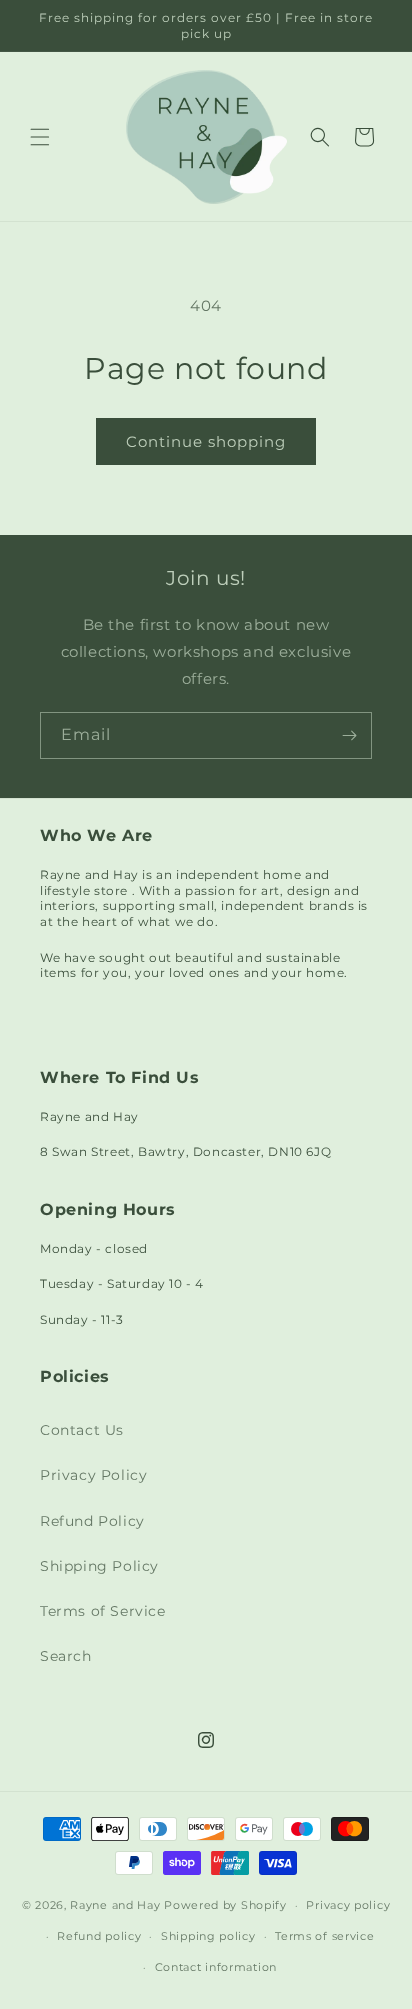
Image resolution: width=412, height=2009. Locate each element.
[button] (40, 137)
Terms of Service (103, 1611)
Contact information (216, 1967)
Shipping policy (208, 1936)
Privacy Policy (93, 1475)
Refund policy (99, 1936)
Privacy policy (348, 1905)
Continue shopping (206, 441)
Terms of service (324, 1936)
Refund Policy (92, 1521)
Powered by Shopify (225, 1905)
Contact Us (82, 1430)
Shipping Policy (99, 1566)
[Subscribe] (349, 735)
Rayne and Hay (115, 1905)
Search (66, 1656)
